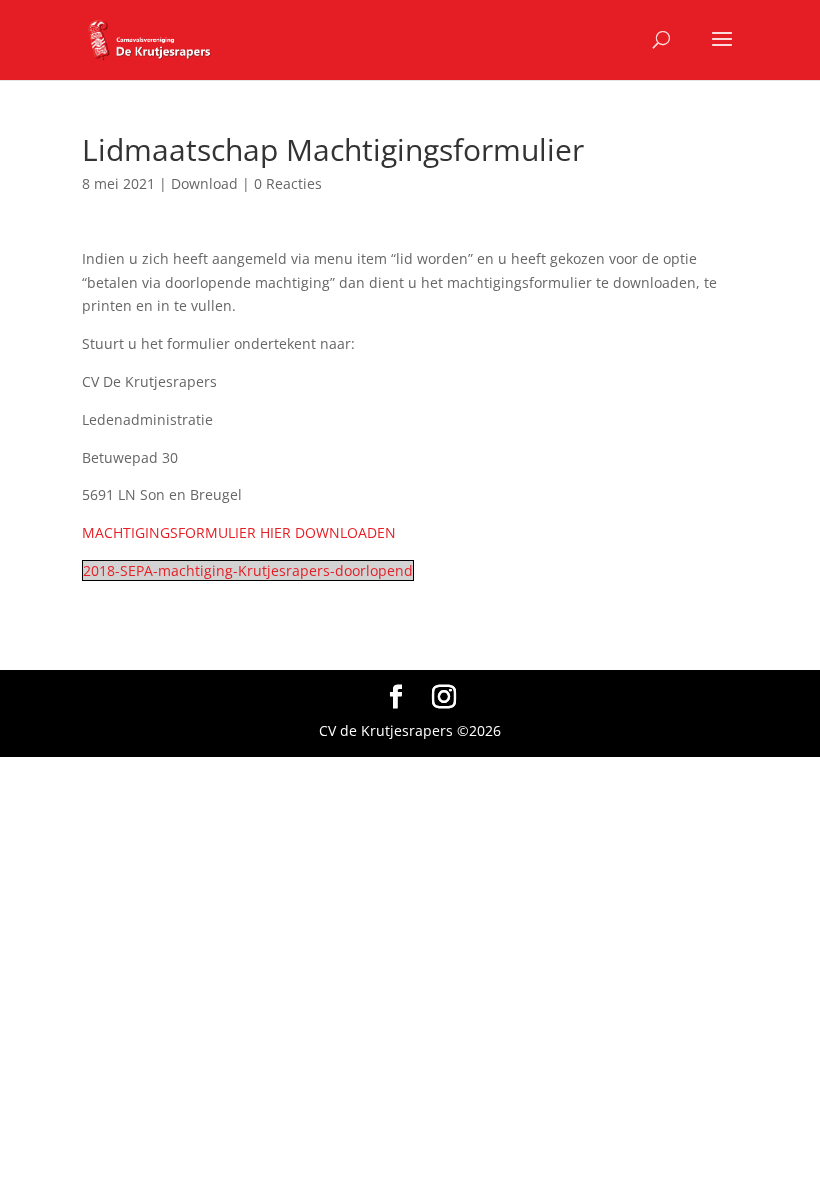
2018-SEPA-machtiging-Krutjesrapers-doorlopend (248, 570)
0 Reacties (288, 183)
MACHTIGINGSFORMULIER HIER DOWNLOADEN (239, 532)
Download (204, 183)
